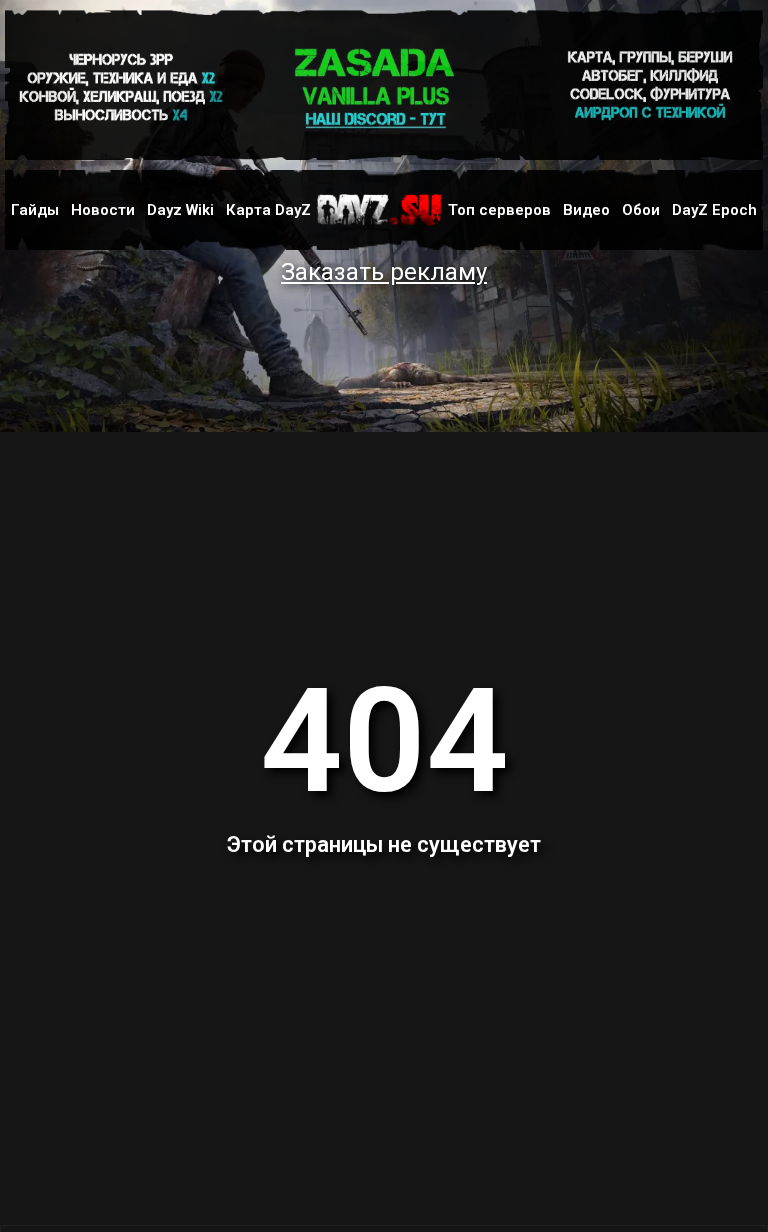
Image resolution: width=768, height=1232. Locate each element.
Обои (641, 210)
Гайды (35, 210)
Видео (586, 210)
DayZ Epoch (714, 210)
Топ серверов (499, 210)
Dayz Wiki (180, 210)
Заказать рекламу (384, 272)
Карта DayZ (268, 210)
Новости (103, 210)
